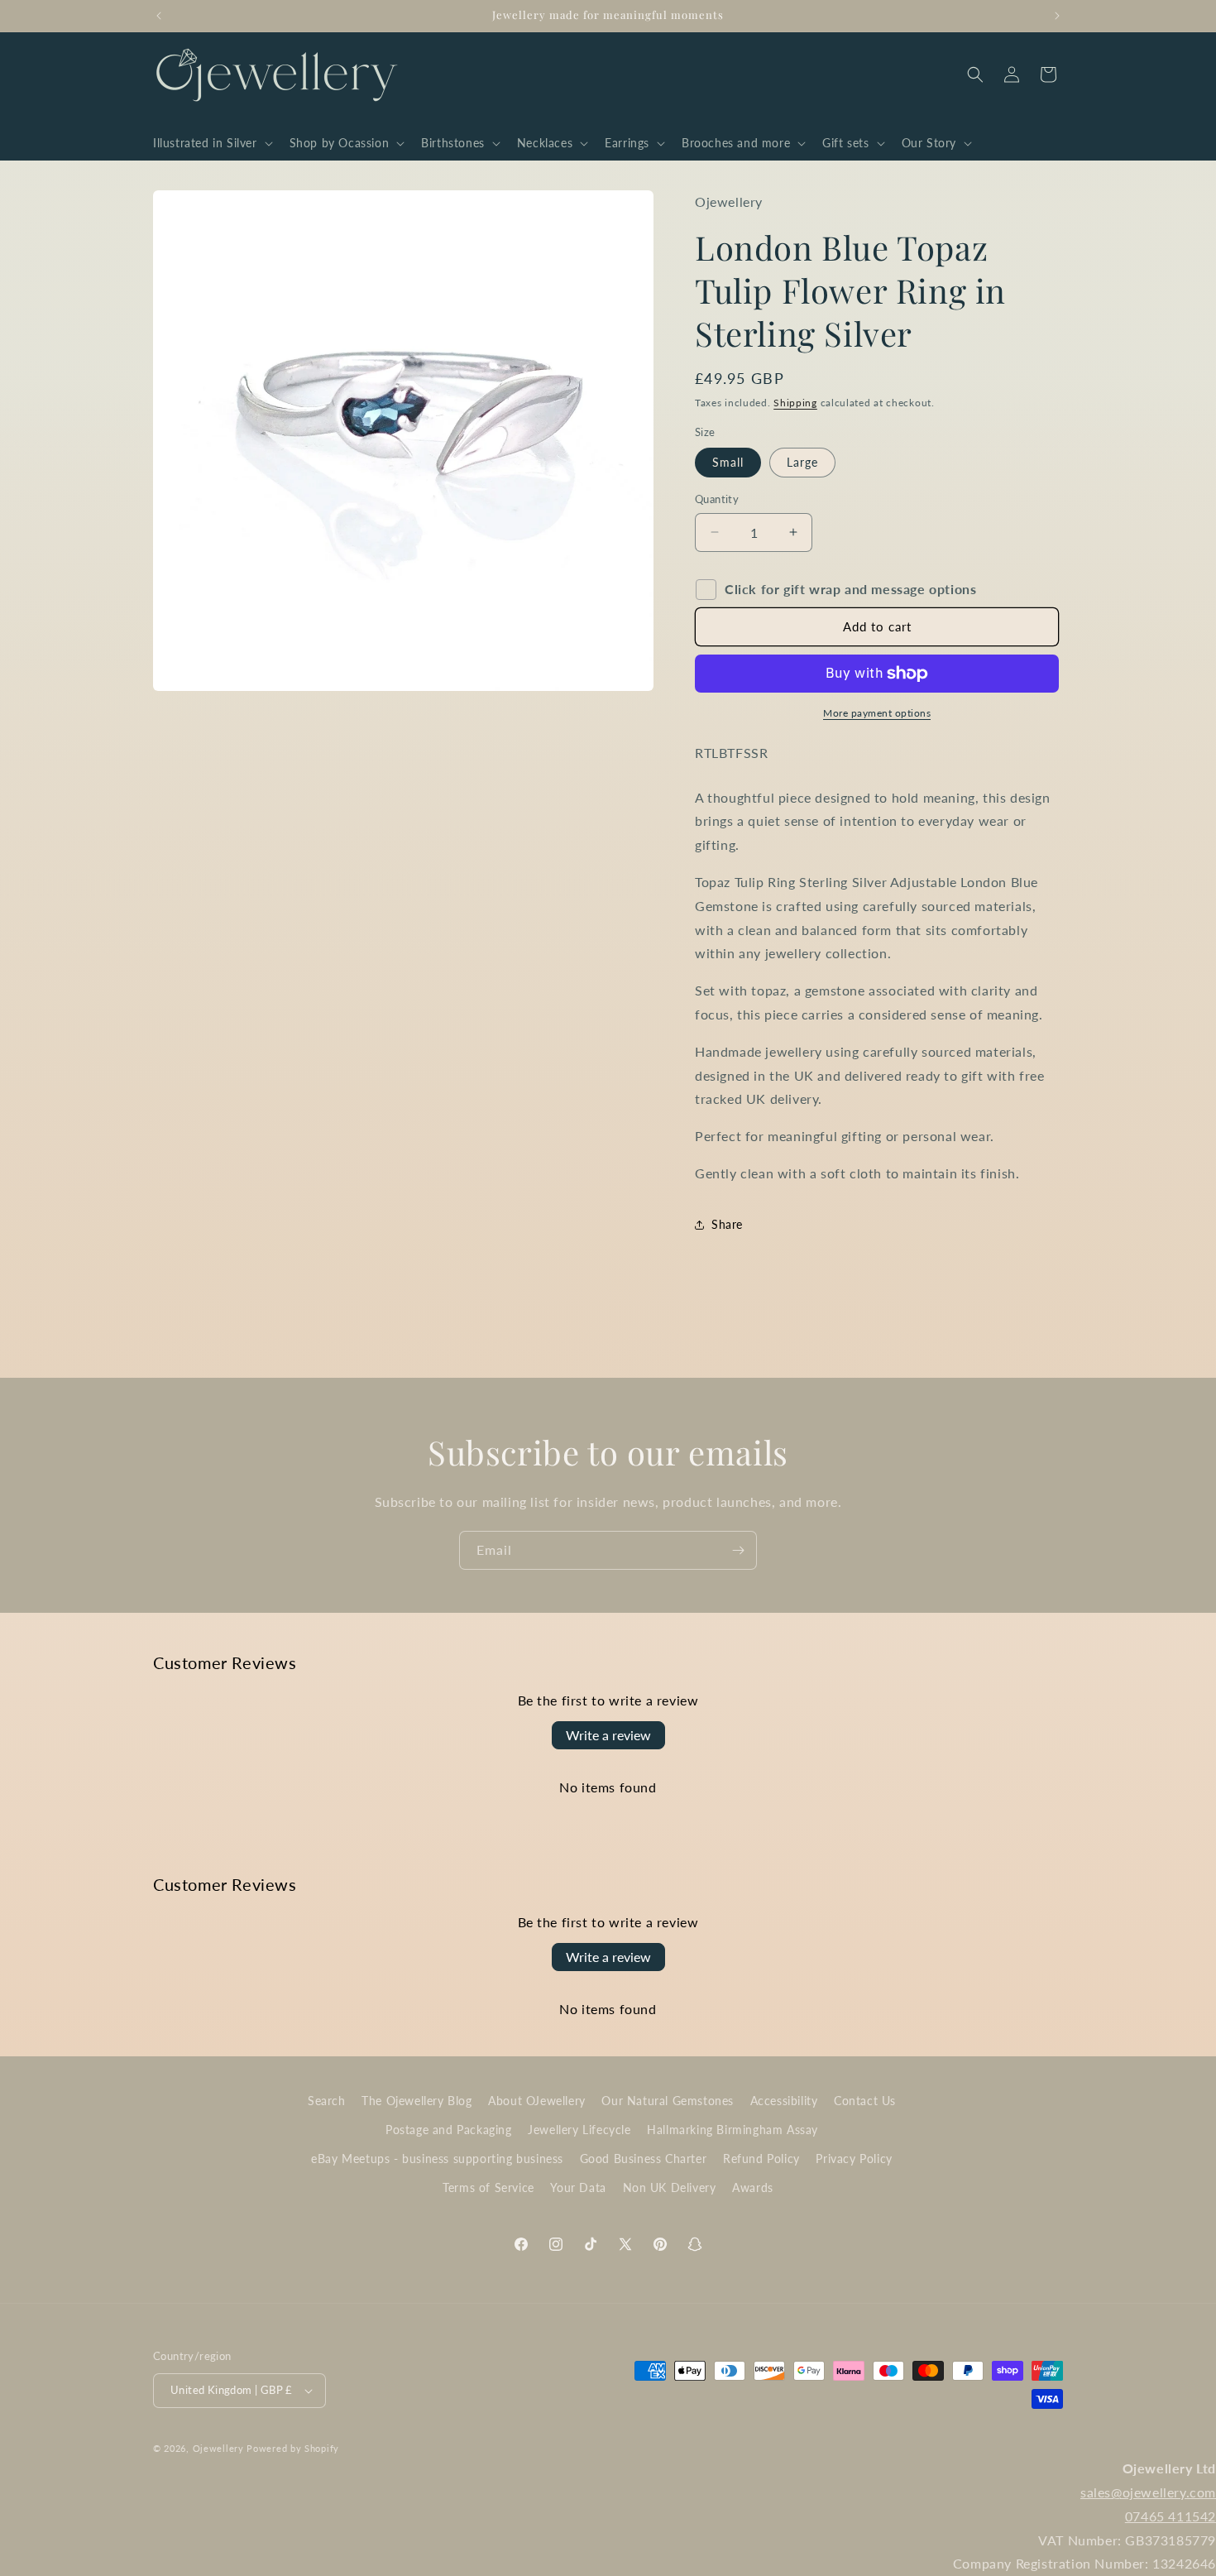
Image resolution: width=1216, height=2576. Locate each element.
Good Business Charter (644, 2159)
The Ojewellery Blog (417, 2101)
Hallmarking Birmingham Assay (732, 2130)
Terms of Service (488, 2187)
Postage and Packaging (449, 2130)
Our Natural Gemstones (668, 2101)
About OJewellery (537, 2101)
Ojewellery (218, 2448)
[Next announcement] (1057, 16)
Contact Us (865, 2101)
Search (327, 2101)
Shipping (795, 403)
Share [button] (727, 1224)
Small (728, 462)
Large (802, 462)
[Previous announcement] (159, 16)
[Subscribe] (738, 1550)
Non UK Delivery (670, 2187)
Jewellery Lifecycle (579, 2130)
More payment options (877, 713)
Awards (753, 2187)
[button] (211, 143)
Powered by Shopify (293, 2448)
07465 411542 (1171, 2516)
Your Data (578, 2187)
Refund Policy (761, 2159)
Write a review (608, 1735)
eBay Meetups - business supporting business (437, 2159)
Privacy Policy (854, 2159)
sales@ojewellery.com (1148, 2492)
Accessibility (784, 2101)
